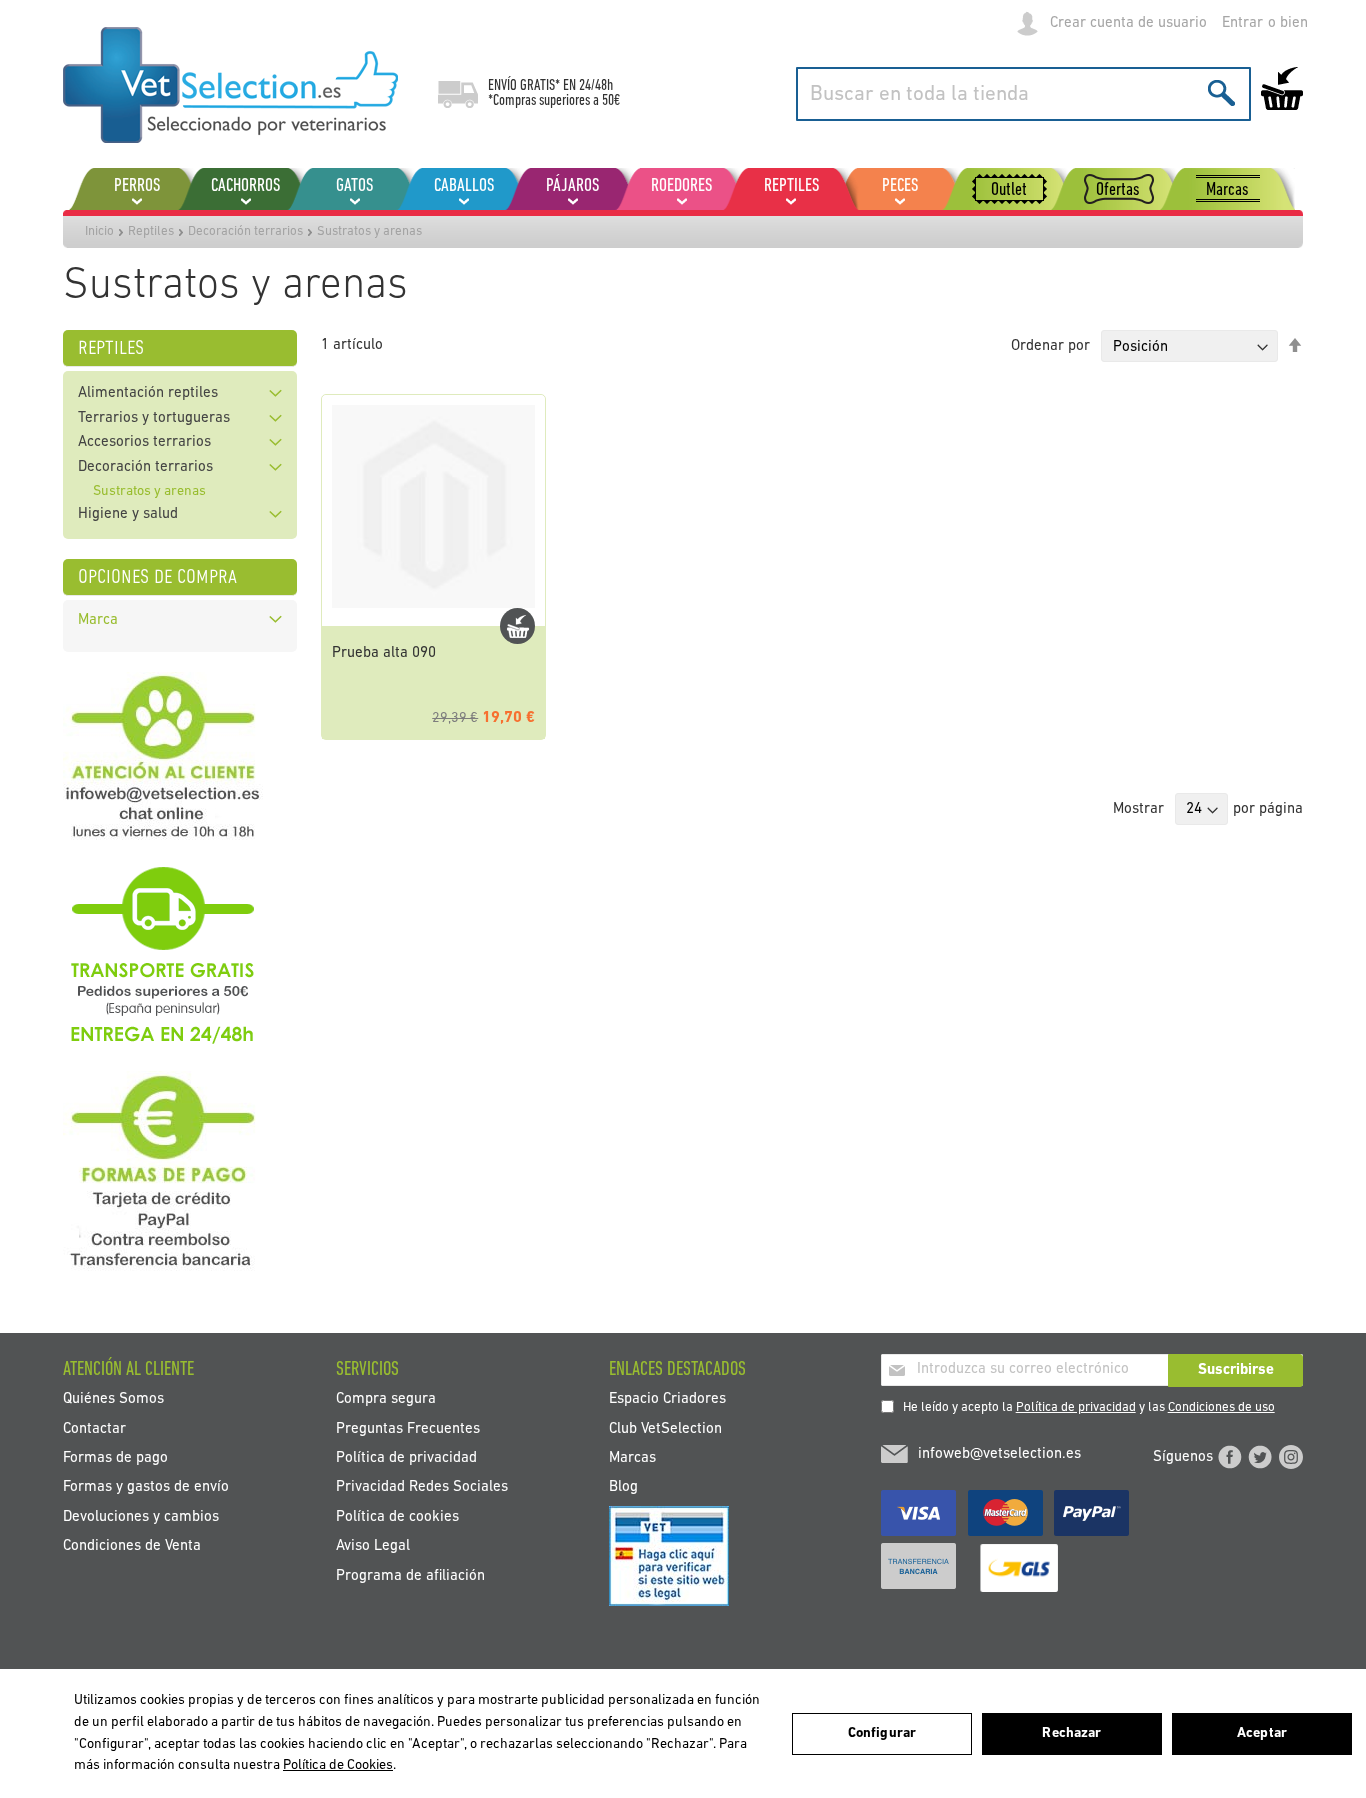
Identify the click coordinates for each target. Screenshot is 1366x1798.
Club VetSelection (665, 1428)
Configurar (882, 1733)
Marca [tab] (98, 620)
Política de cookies (397, 1516)
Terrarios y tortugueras (154, 418)
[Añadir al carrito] (517, 626)
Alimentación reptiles (148, 393)
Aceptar (1262, 1733)
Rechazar (1071, 1733)
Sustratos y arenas (149, 491)
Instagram (1291, 1457)
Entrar (1242, 23)
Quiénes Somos (113, 1399)
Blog (623, 1487)
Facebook (1230, 1457)
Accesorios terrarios (144, 442)
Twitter (1260, 1457)
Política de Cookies (338, 1765)
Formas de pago (115, 1457)
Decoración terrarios (245, 231)
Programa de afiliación (410, 1575)
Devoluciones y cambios (141, 1516)
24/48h (596, 86)
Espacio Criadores (667, 1399)
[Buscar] (1221, 92)
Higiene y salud (128, 514)
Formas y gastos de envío (146, 1487)
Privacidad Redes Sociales (422, 1487)
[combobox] (1023, 94)
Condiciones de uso (1221, 1407)
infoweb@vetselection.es (999, 1454)
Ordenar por (1050, 347)
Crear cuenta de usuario (1128, 23)
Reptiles (151, 231)
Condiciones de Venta (132, 1546)
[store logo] (230, 85)
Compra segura (386, 1399)
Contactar (94, 1428)
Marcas (632, 1457)
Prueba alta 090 (384, 653)
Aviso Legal (373, 1546)
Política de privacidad (1076, 1407)
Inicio (99, 231)
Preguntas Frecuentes (408, 1428)
